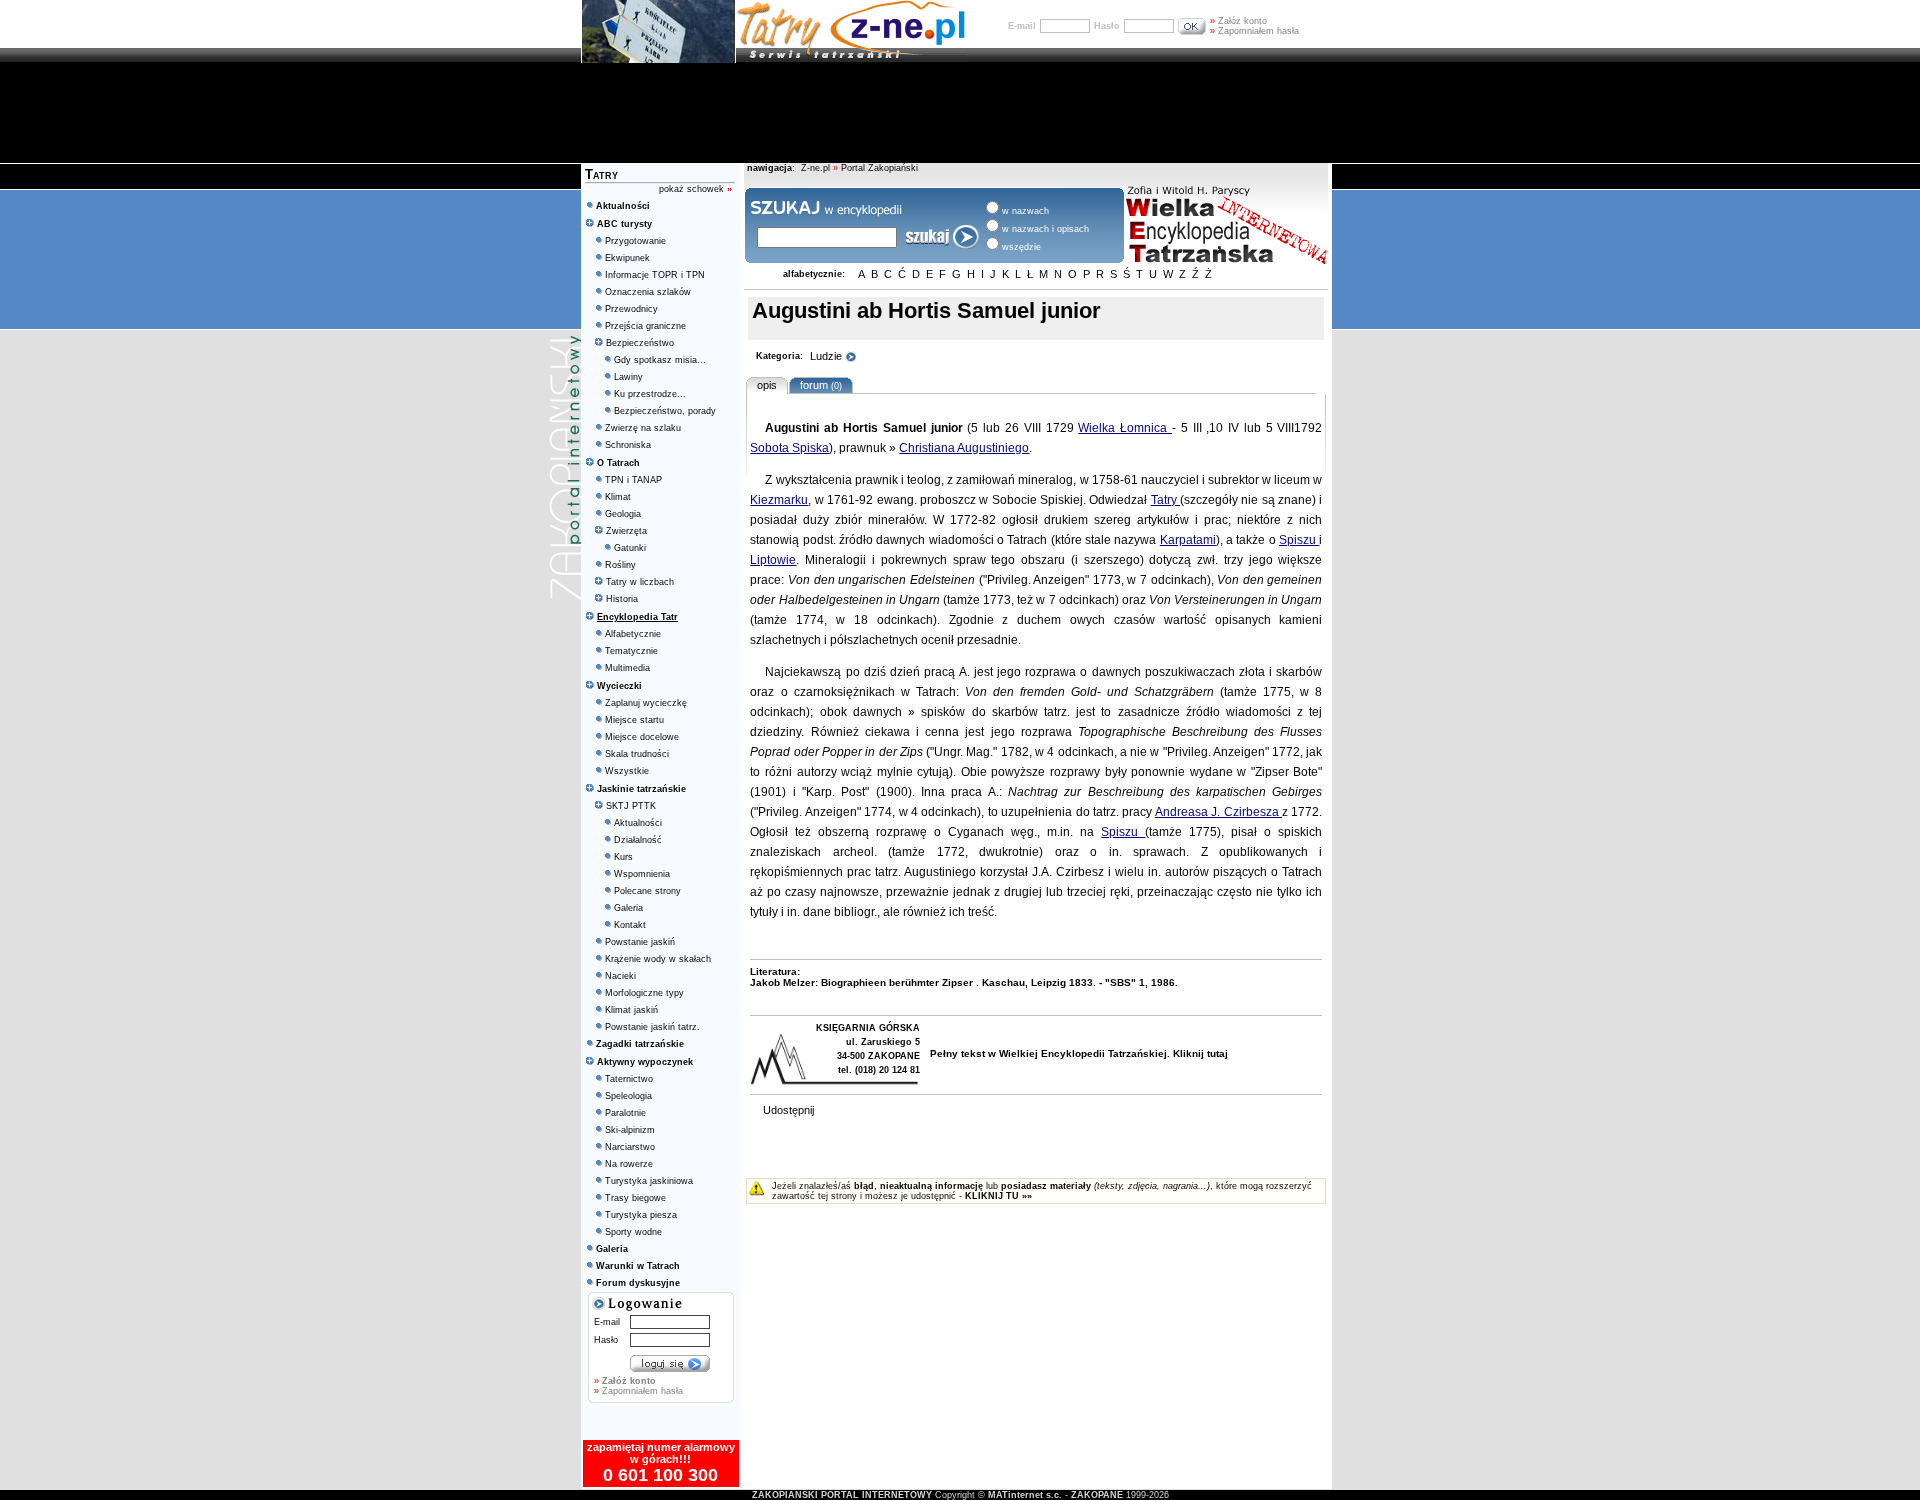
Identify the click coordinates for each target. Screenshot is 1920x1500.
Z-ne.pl (817, 168)
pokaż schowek (695, 189)
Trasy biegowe (635, 1198)
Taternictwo (629, 1079)
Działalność (638, 840)
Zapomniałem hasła (1254, 31)
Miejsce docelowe (642, 737)
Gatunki (630, 548)
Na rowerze (629, 1164)
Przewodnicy (631, 309)
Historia (622, 599)
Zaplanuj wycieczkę (646, 703)
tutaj (1217, 1053)
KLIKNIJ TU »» (998, 1196)
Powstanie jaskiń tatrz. (652, 1027)
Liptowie (773, 560)
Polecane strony (647, 891)
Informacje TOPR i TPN (655, 275)
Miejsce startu (634, 720)
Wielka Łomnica (1125, 428)
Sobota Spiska (789, 448)
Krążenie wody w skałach (658, 959)
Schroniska (628, 445)
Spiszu (1299, 540)
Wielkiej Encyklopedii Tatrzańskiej (1083, 1053)
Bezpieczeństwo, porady (665, 411)
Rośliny (620, 565)
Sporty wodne (633, 1232)
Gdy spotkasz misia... (660, 360)
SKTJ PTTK (631, 806)
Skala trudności (637, 754)
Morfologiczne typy (644, 993)
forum (818, 385)
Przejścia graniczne (645, 326)
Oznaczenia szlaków (648, 292)
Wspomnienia (642, 874)
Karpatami (1188, 540)
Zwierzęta (626, 531)
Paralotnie (625, 1113)
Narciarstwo (630, 1147)
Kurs (623, 857)
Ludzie (827, 356)
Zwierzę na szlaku (643, 428)
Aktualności (638, 823)
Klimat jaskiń (631, 1010)
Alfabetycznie (633, 634)
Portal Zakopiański (879, 168)
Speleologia (628, 1096)
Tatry (1165, 500)
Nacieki (620, 976)
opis (767, 385)
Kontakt (630, 925)
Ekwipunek (627, 258)
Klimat (618, 497)
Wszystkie (627, 771)
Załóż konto (1238, 21)
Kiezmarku (779, 500)
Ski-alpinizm (630, 1130)
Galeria (628, 908)
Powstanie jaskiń (640, 942)
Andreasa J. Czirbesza (1218, 812)
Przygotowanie (635, 241)
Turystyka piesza (641, 1215)
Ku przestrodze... (650, 394)
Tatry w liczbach (640, 582)
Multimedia (627, 668)
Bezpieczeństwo (640, 343)
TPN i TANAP (633, 480)
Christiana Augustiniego (964, 448)
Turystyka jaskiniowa (649, 1181)
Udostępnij (788, 1110)
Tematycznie (631, 651)
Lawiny (628, 377)
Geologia (623, 514)
